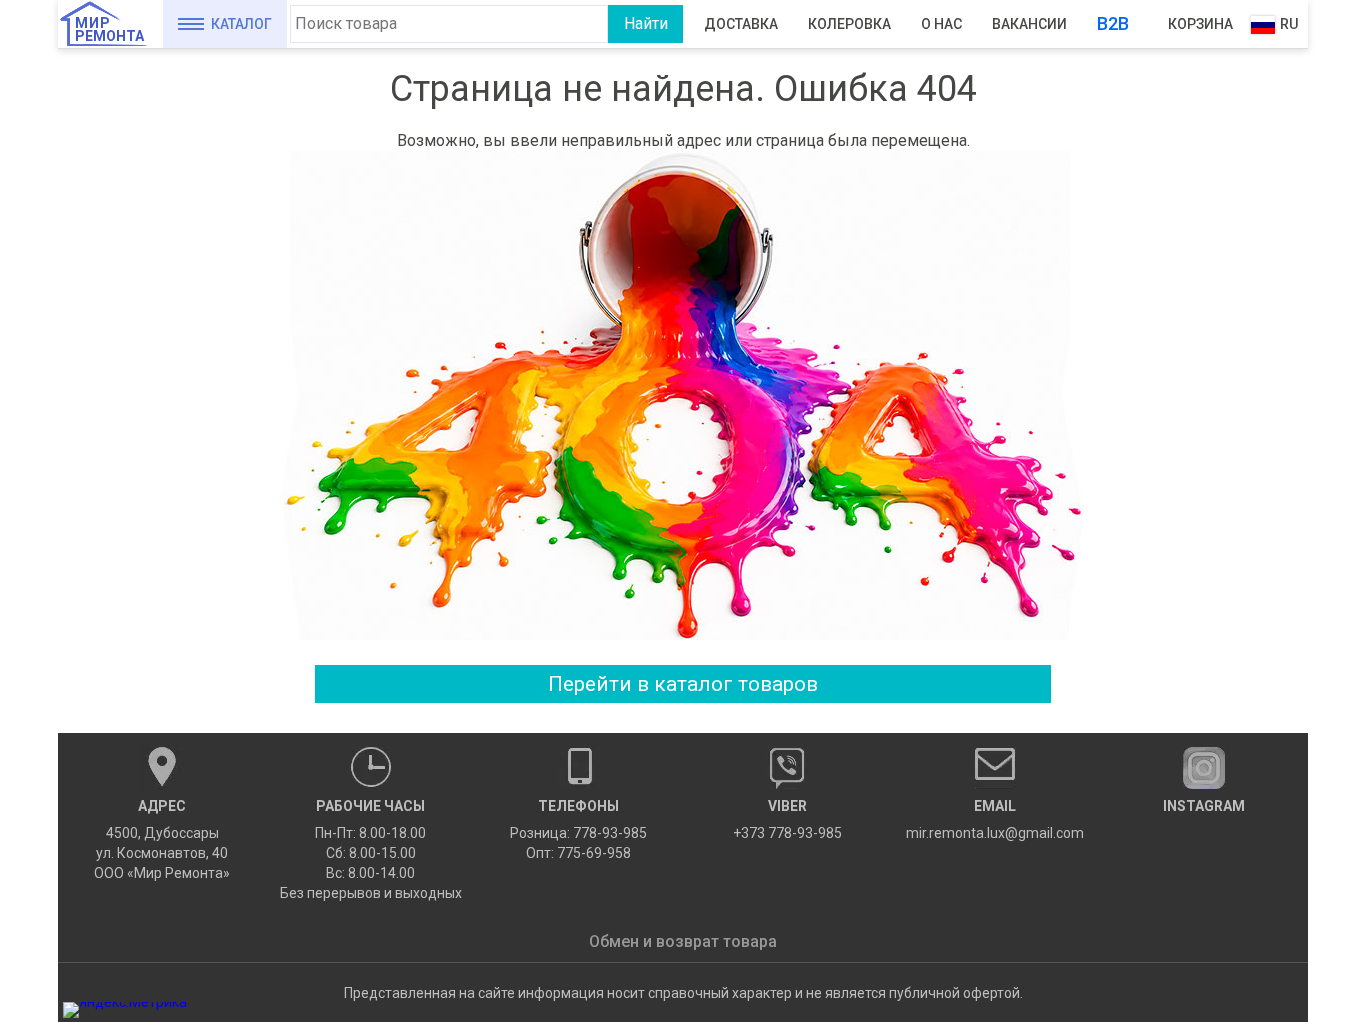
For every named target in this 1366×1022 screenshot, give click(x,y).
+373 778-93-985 (787, 819)
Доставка (741, 24)
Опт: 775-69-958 (578, 853)
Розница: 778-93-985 (578, 833)
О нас (941, 24)
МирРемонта (109, 29)
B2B (1113, 23)
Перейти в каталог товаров (683, 684)
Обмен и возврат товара (683, 941)
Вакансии (1029, 24)
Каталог (241, 24)
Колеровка (849, 24)
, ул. (162, 839)
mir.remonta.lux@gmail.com (995, 819)
